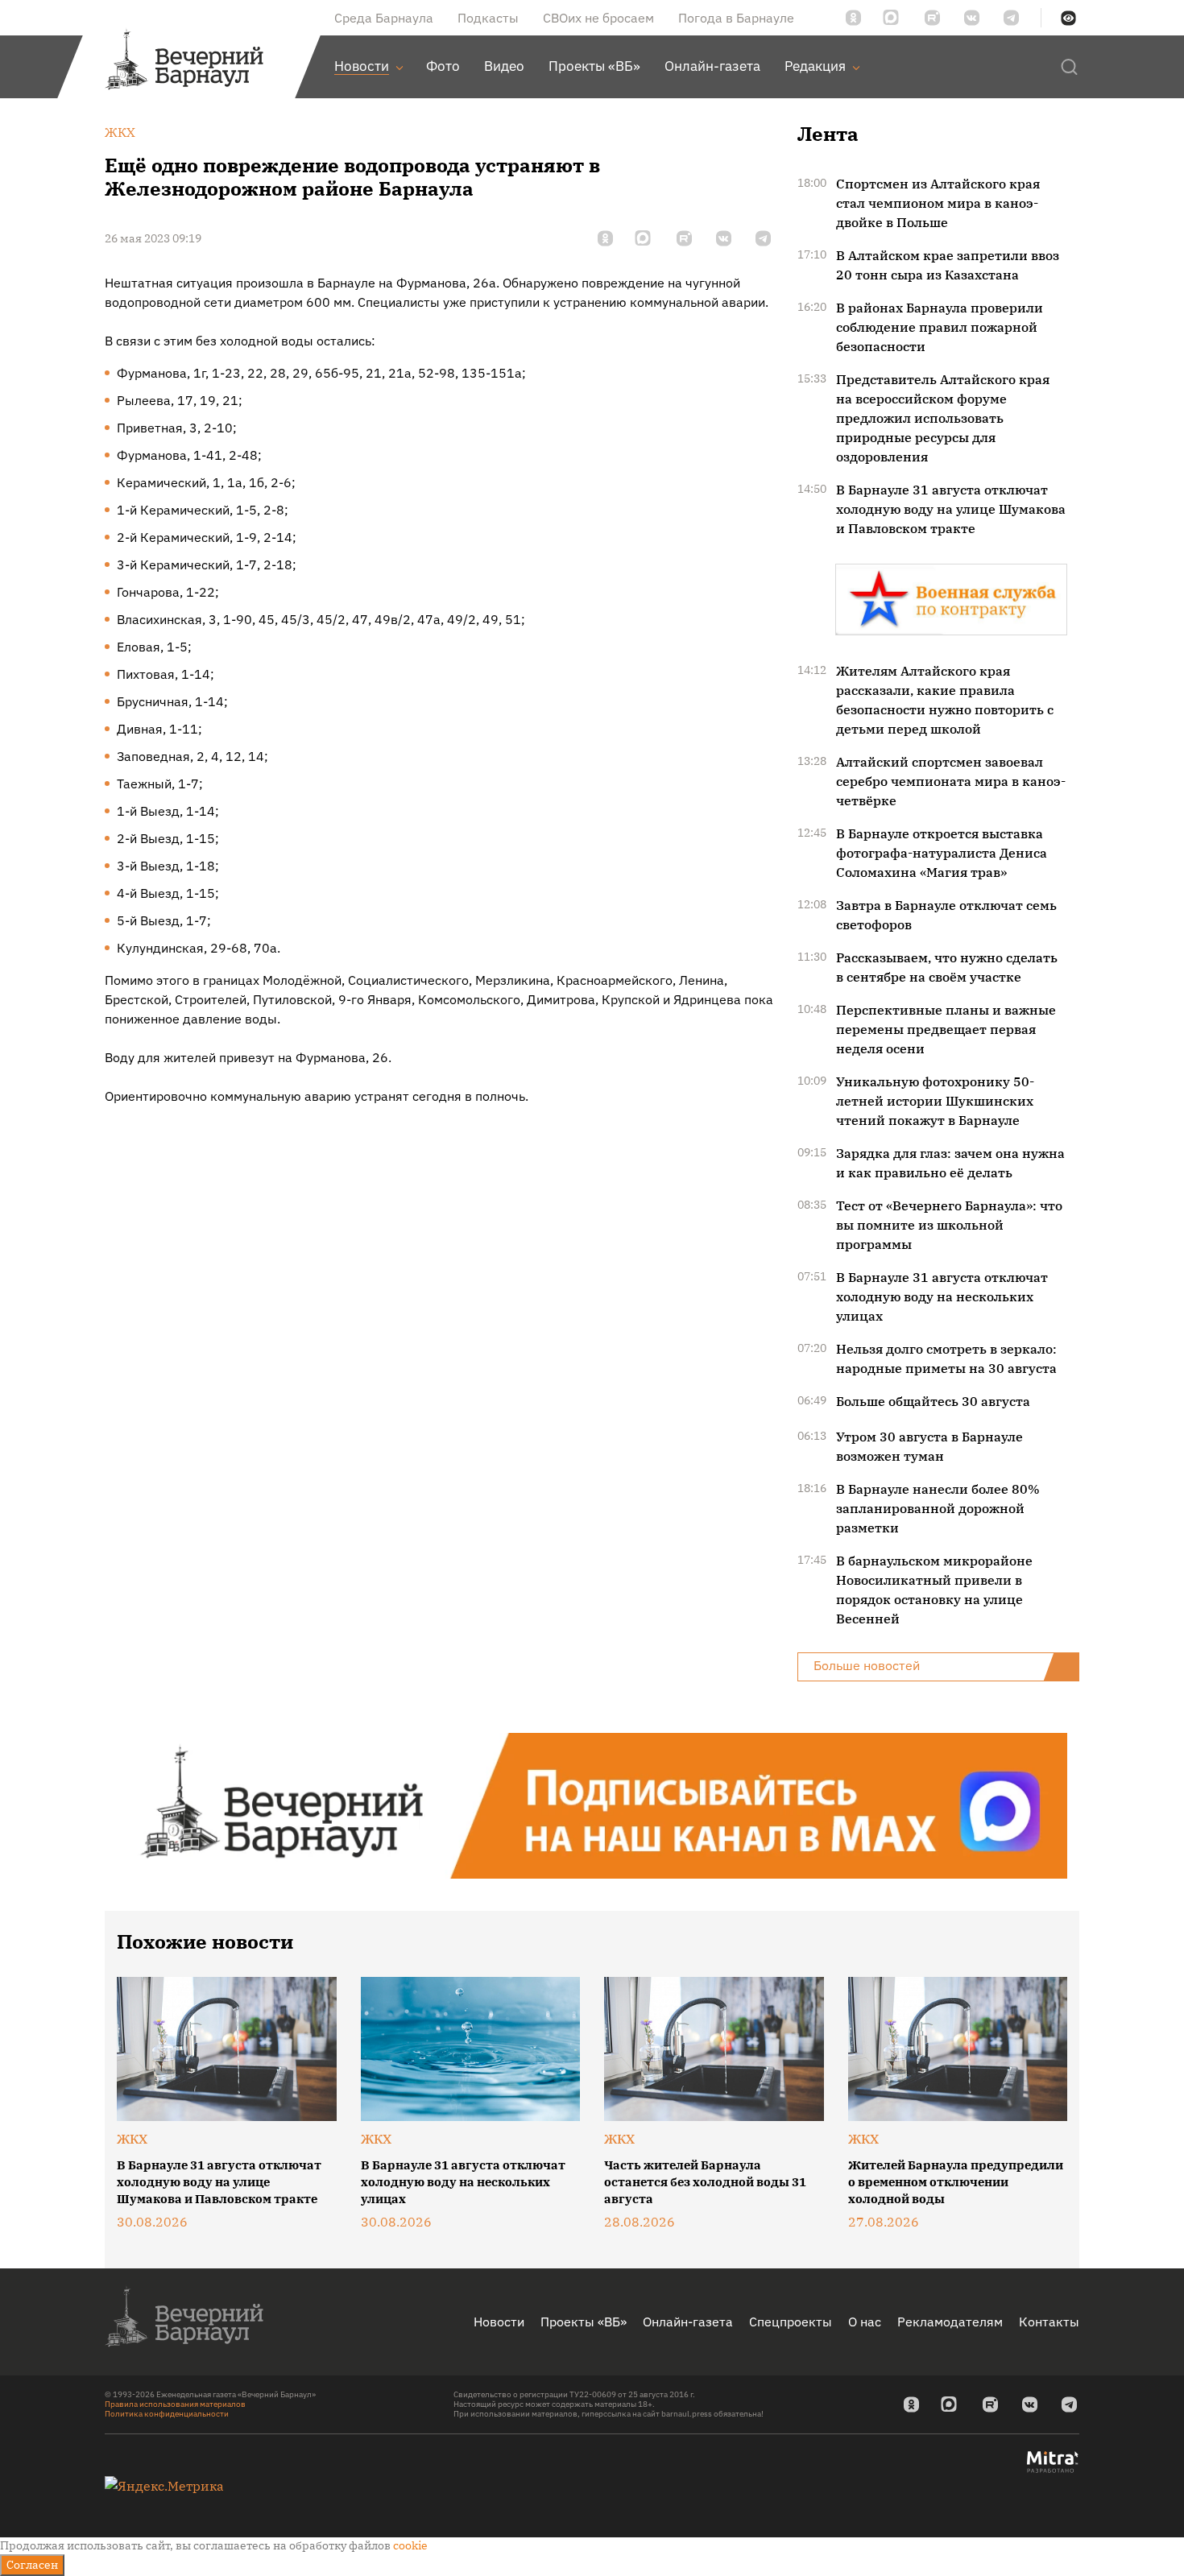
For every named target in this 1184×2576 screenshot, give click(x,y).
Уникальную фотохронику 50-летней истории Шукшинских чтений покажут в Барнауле (935, 1101)
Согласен (32, 2565)
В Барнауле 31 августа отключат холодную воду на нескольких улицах (942, 1296)
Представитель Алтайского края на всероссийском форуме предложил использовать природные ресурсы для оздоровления (943, 418)
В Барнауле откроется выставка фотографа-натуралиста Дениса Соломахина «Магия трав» (942, 853)
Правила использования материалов (175, 2404)
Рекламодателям (950, 2322)
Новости (499, 2322)
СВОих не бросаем (598, 18)
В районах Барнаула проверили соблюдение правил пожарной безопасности (940, 327)
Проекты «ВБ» (584, 2322)
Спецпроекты (791, 2322)
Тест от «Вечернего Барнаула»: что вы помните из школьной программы (949, 1225)
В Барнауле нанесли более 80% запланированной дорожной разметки (938, 1508)
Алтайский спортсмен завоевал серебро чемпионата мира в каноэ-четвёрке (951, 781)
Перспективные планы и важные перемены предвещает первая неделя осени (946, 1029)
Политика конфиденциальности (167, 2414)
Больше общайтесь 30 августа (933, 1401)
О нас (865, 2322)
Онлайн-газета (688, 2322)
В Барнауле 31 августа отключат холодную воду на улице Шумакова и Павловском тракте (951, 509)
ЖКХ (132, 2139)
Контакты (1049, 2322)
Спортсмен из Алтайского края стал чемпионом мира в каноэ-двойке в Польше (938, 203)
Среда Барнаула (384, 18)
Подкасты (488, 18)
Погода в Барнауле (736, 18)
